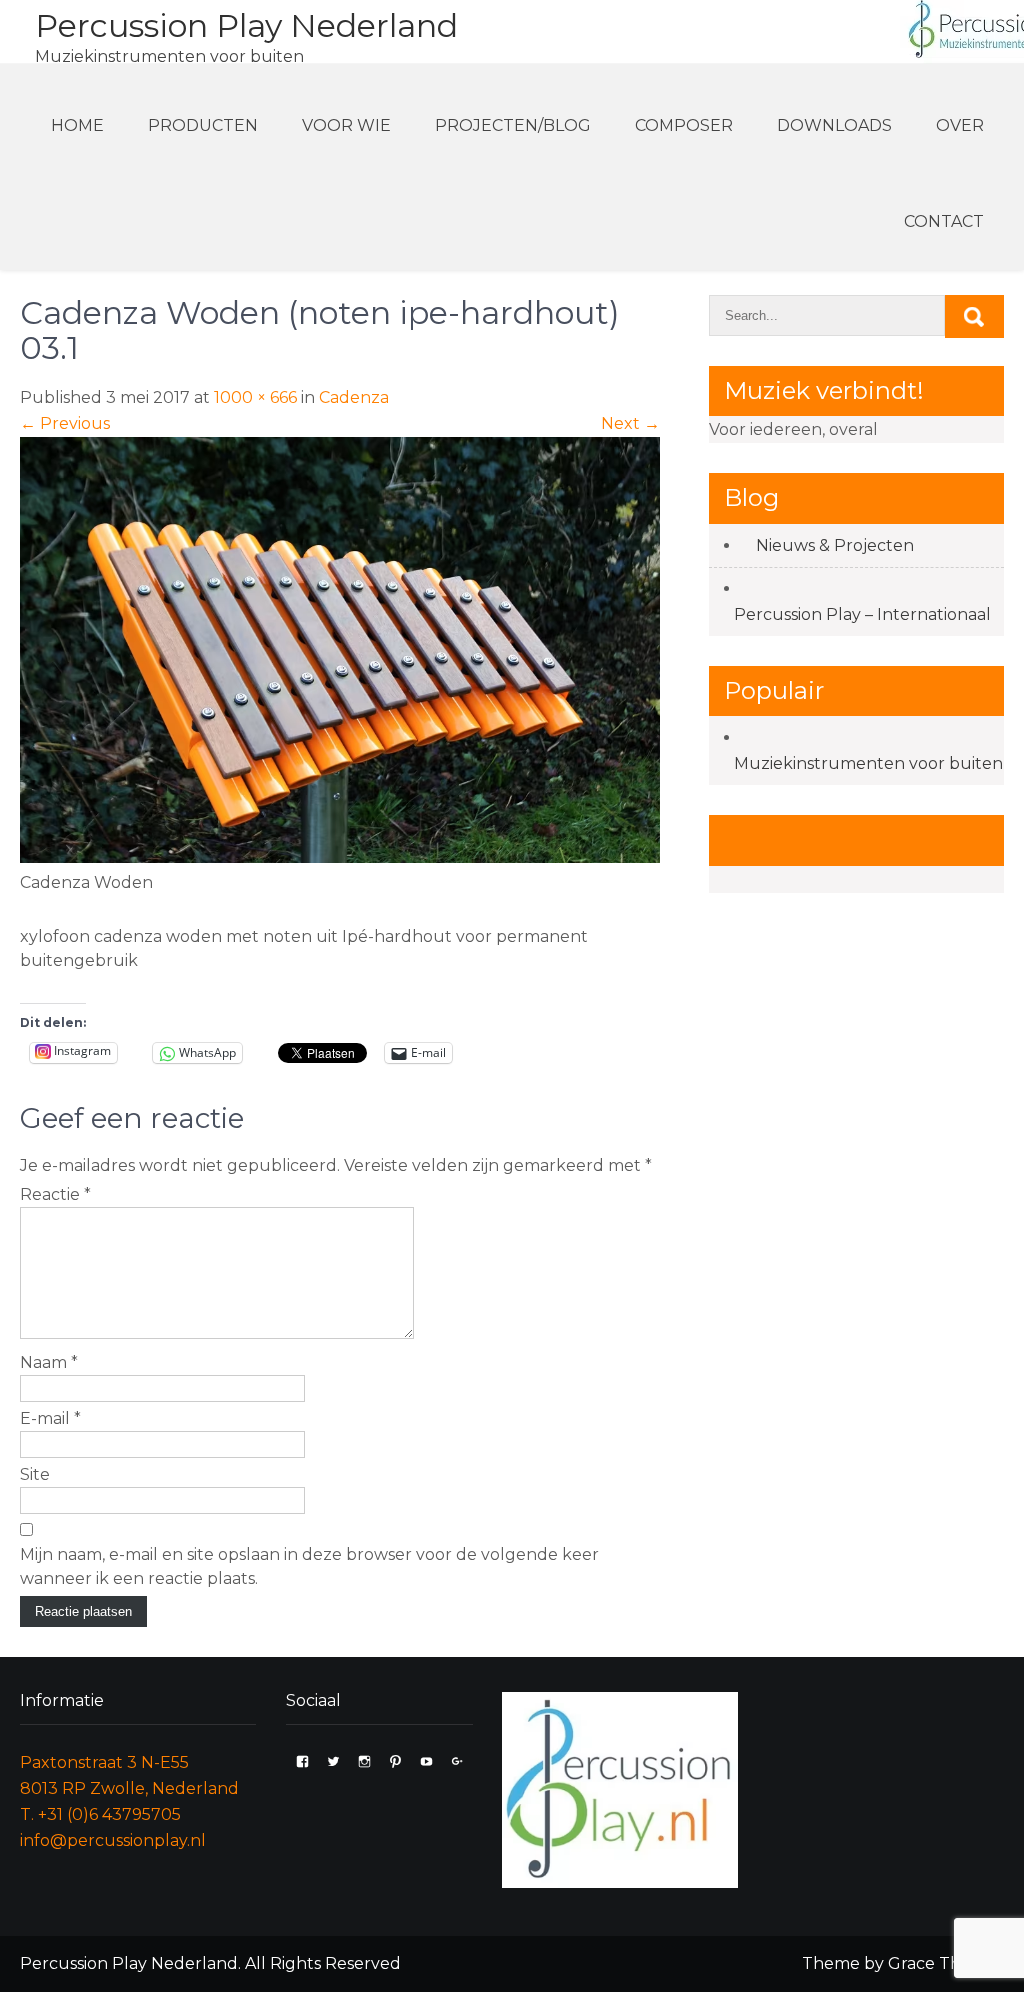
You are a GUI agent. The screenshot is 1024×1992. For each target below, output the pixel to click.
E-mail (50, 1418)
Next (630, 423)
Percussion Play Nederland (246, 25)
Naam (49, 1362)
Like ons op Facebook (852, 839)
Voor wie (346, 125)
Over (960, 125)
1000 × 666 (255, 397)
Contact (944, 221)
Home (77, 125)
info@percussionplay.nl (113, 1840)
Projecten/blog (513, 125)
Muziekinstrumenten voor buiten (868, 763)
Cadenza (354, 397)
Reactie (55, 1194)
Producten (203, 125)
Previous (65, 423)
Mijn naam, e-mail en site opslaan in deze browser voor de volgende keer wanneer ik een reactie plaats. (309, 1566)
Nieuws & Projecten (835, 545)
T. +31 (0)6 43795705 (100, 1814)
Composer (684, 125)
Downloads (834, 125)
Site (35, 1474)
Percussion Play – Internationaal (862, 614)
